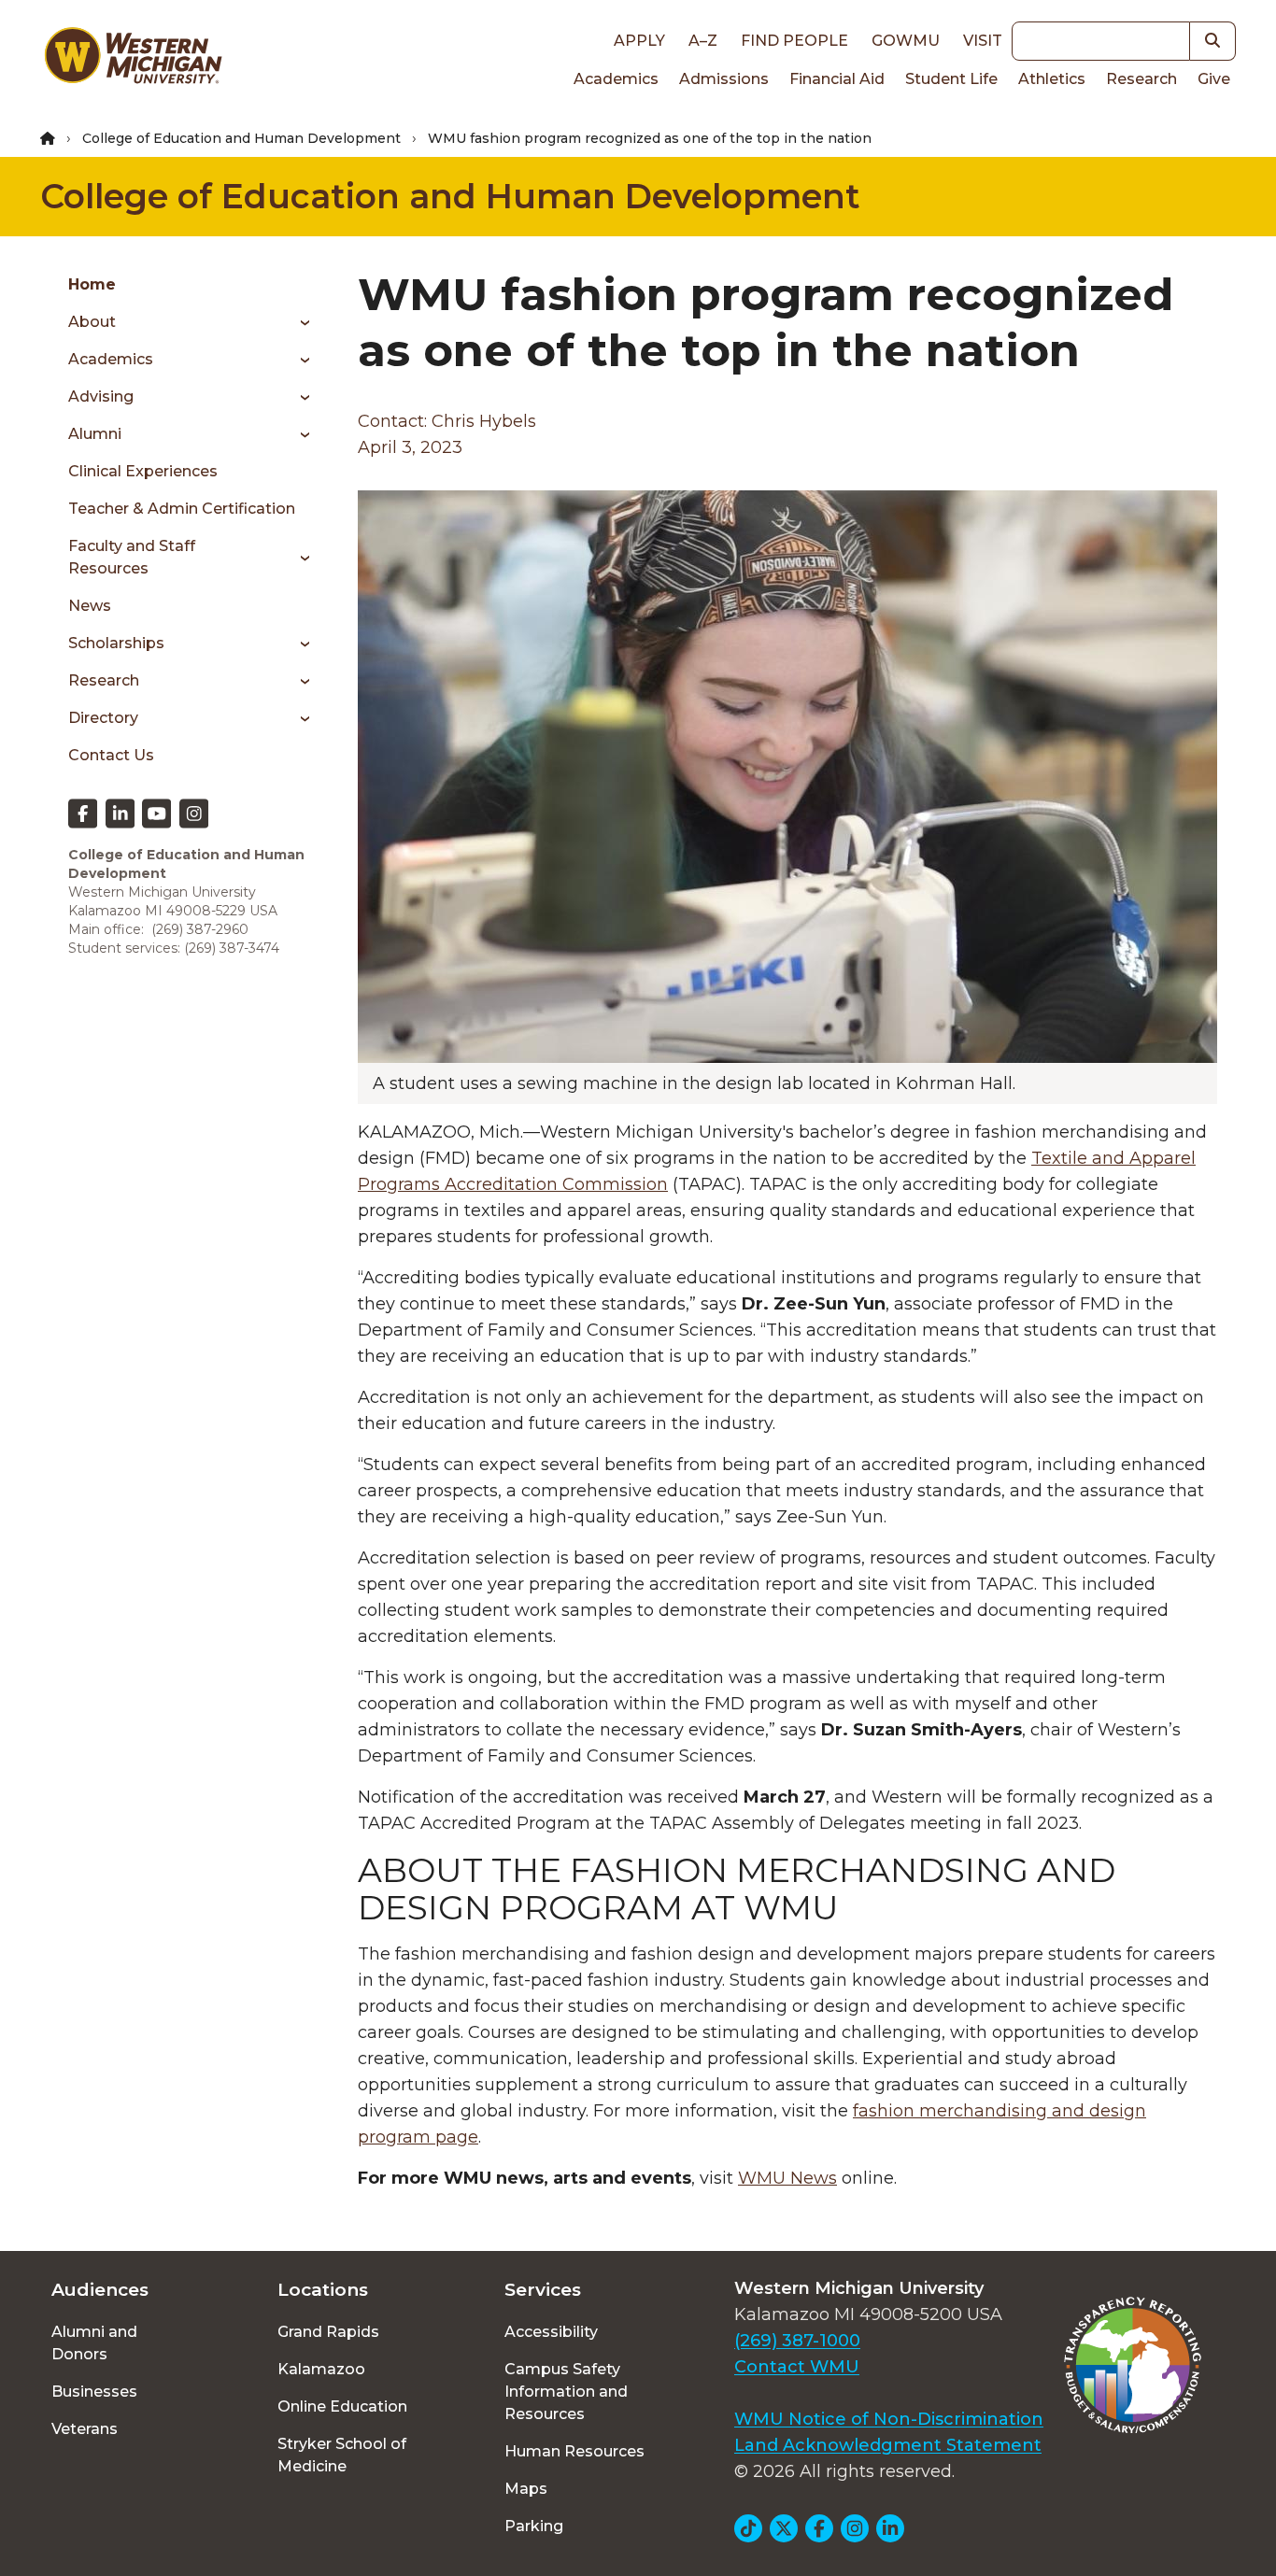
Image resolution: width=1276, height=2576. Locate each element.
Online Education (342, 2406)
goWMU (906, 41)
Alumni (95, 434)
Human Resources (574, 2451)
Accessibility (551, 2332)
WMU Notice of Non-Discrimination (889, 2419)
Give (1214, 79)
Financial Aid (837, 79)
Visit (983, 41)
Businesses (94, 2392)
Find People (794, 41)
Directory (103, 718)
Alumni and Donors (94, 2343)
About (92, 322)
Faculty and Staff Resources (132, 557)
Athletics (1052, 79)
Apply (639, 41)
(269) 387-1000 (797, 2341)
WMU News (787, 2178)
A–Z (703, 41)
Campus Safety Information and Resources (566, 2392)
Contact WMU (797, 2367)
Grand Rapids (328, 2332)
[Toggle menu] (298, 322)
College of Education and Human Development (241, 138)
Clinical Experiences (143, 471)
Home (92, 284)
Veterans (85, 2429)
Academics (616, 79)
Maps (526, 2489)
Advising (101, 396)
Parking (534, 2526)
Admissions (724, 79)
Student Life (951, 79)
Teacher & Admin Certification (182, 509)
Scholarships (116, 643)
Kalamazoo (321, 2369)
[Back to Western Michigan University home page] (133, 60)
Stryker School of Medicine (342, 2455)
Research (1141, 79)
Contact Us (111, 755)
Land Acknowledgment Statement (888, 2445)
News (90, 606)
